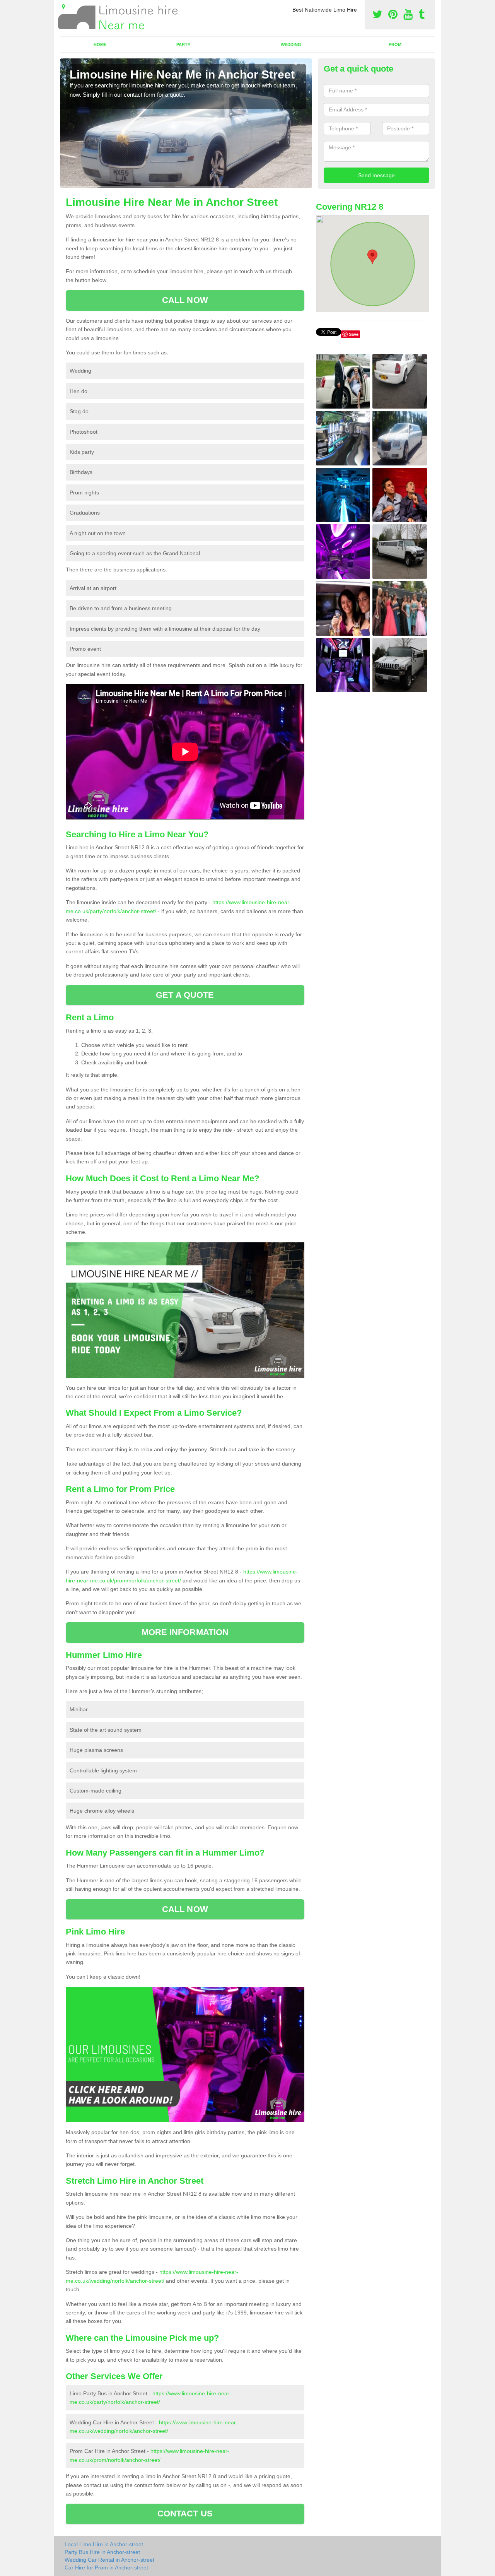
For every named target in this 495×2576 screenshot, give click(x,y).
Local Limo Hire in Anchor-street (104, 2544)
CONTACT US (185, 2514)
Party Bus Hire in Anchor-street (102, 2552)
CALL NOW (185, 300)
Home (100, 44)
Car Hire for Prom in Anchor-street (106, 2567)
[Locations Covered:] (63, 7)
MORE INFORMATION (185, 1632)
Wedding (291, 44)
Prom (395, 44)
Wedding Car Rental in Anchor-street (109, 2560)
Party (183, 44)
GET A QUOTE (185, 995)
